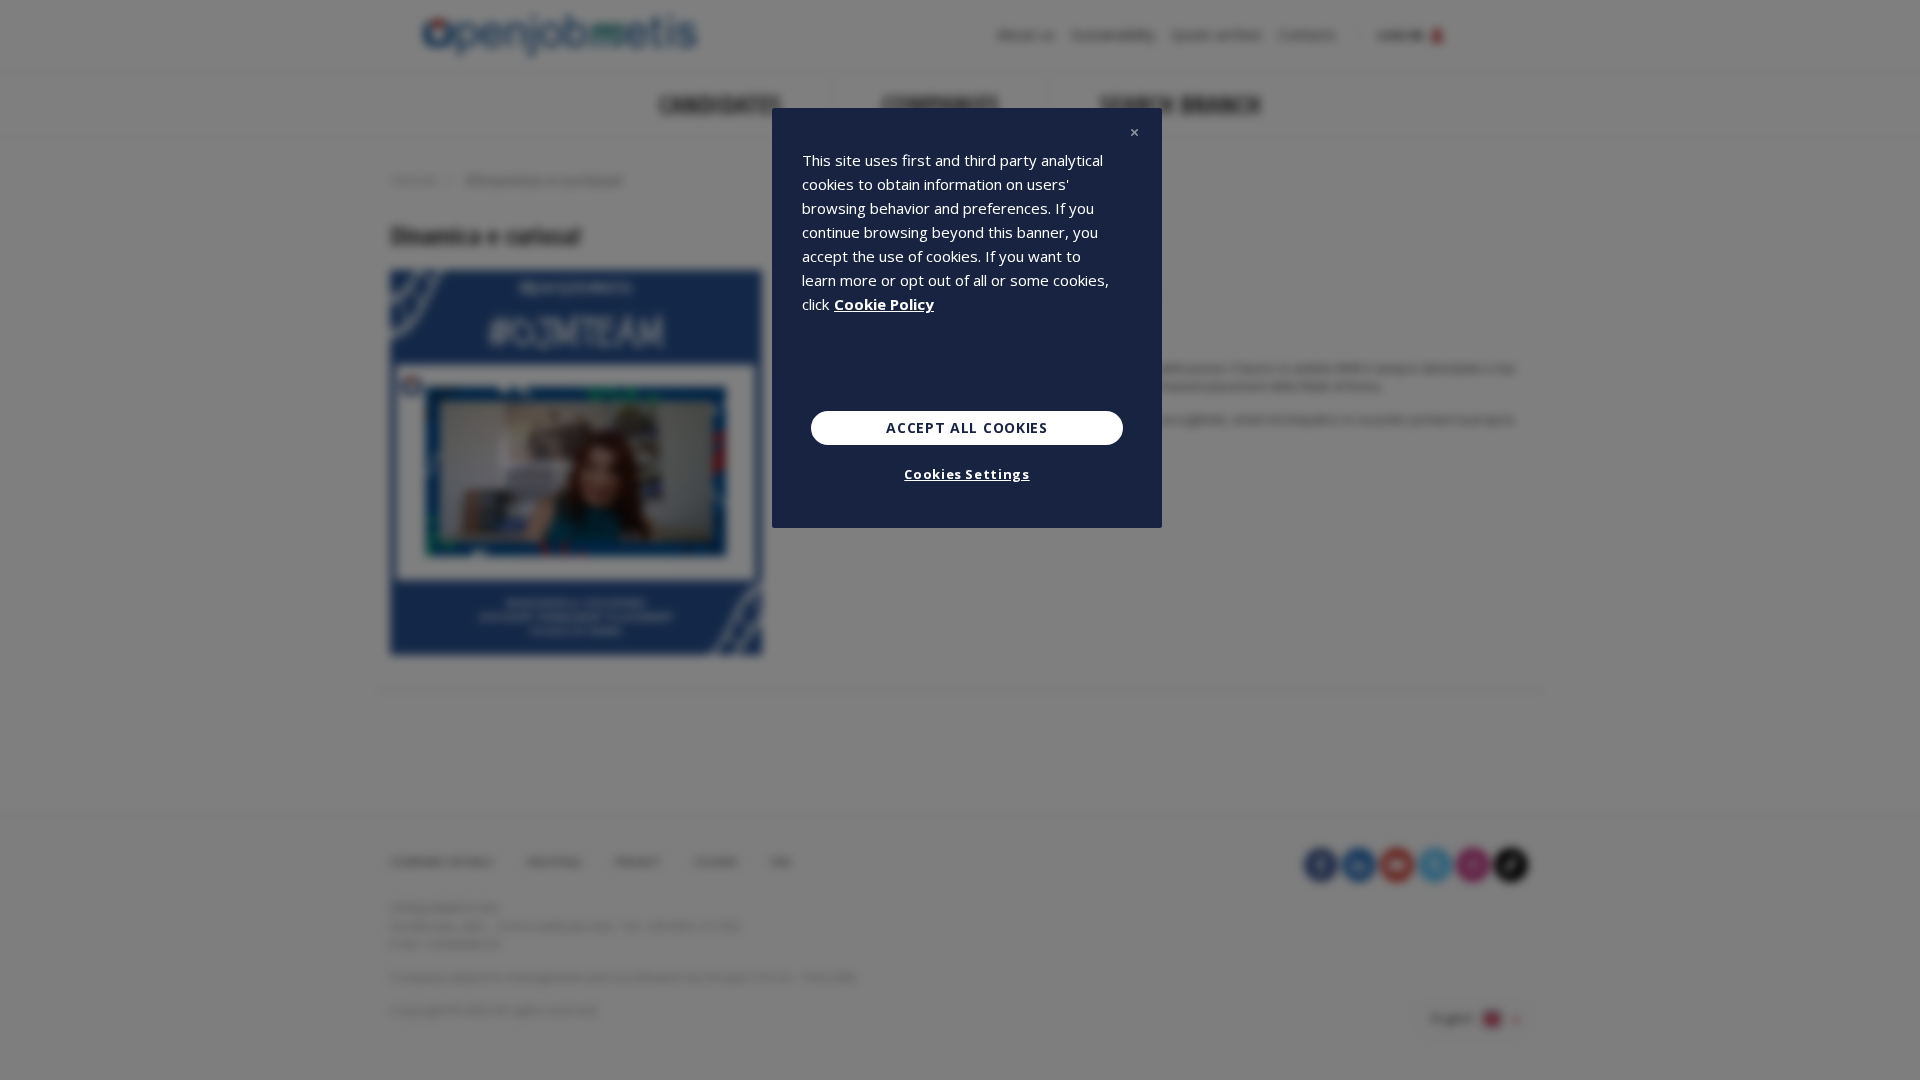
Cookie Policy (884, 304)
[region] (967, 318)
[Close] (1134, 132)
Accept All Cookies (967, 427)
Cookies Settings (966, 474)
